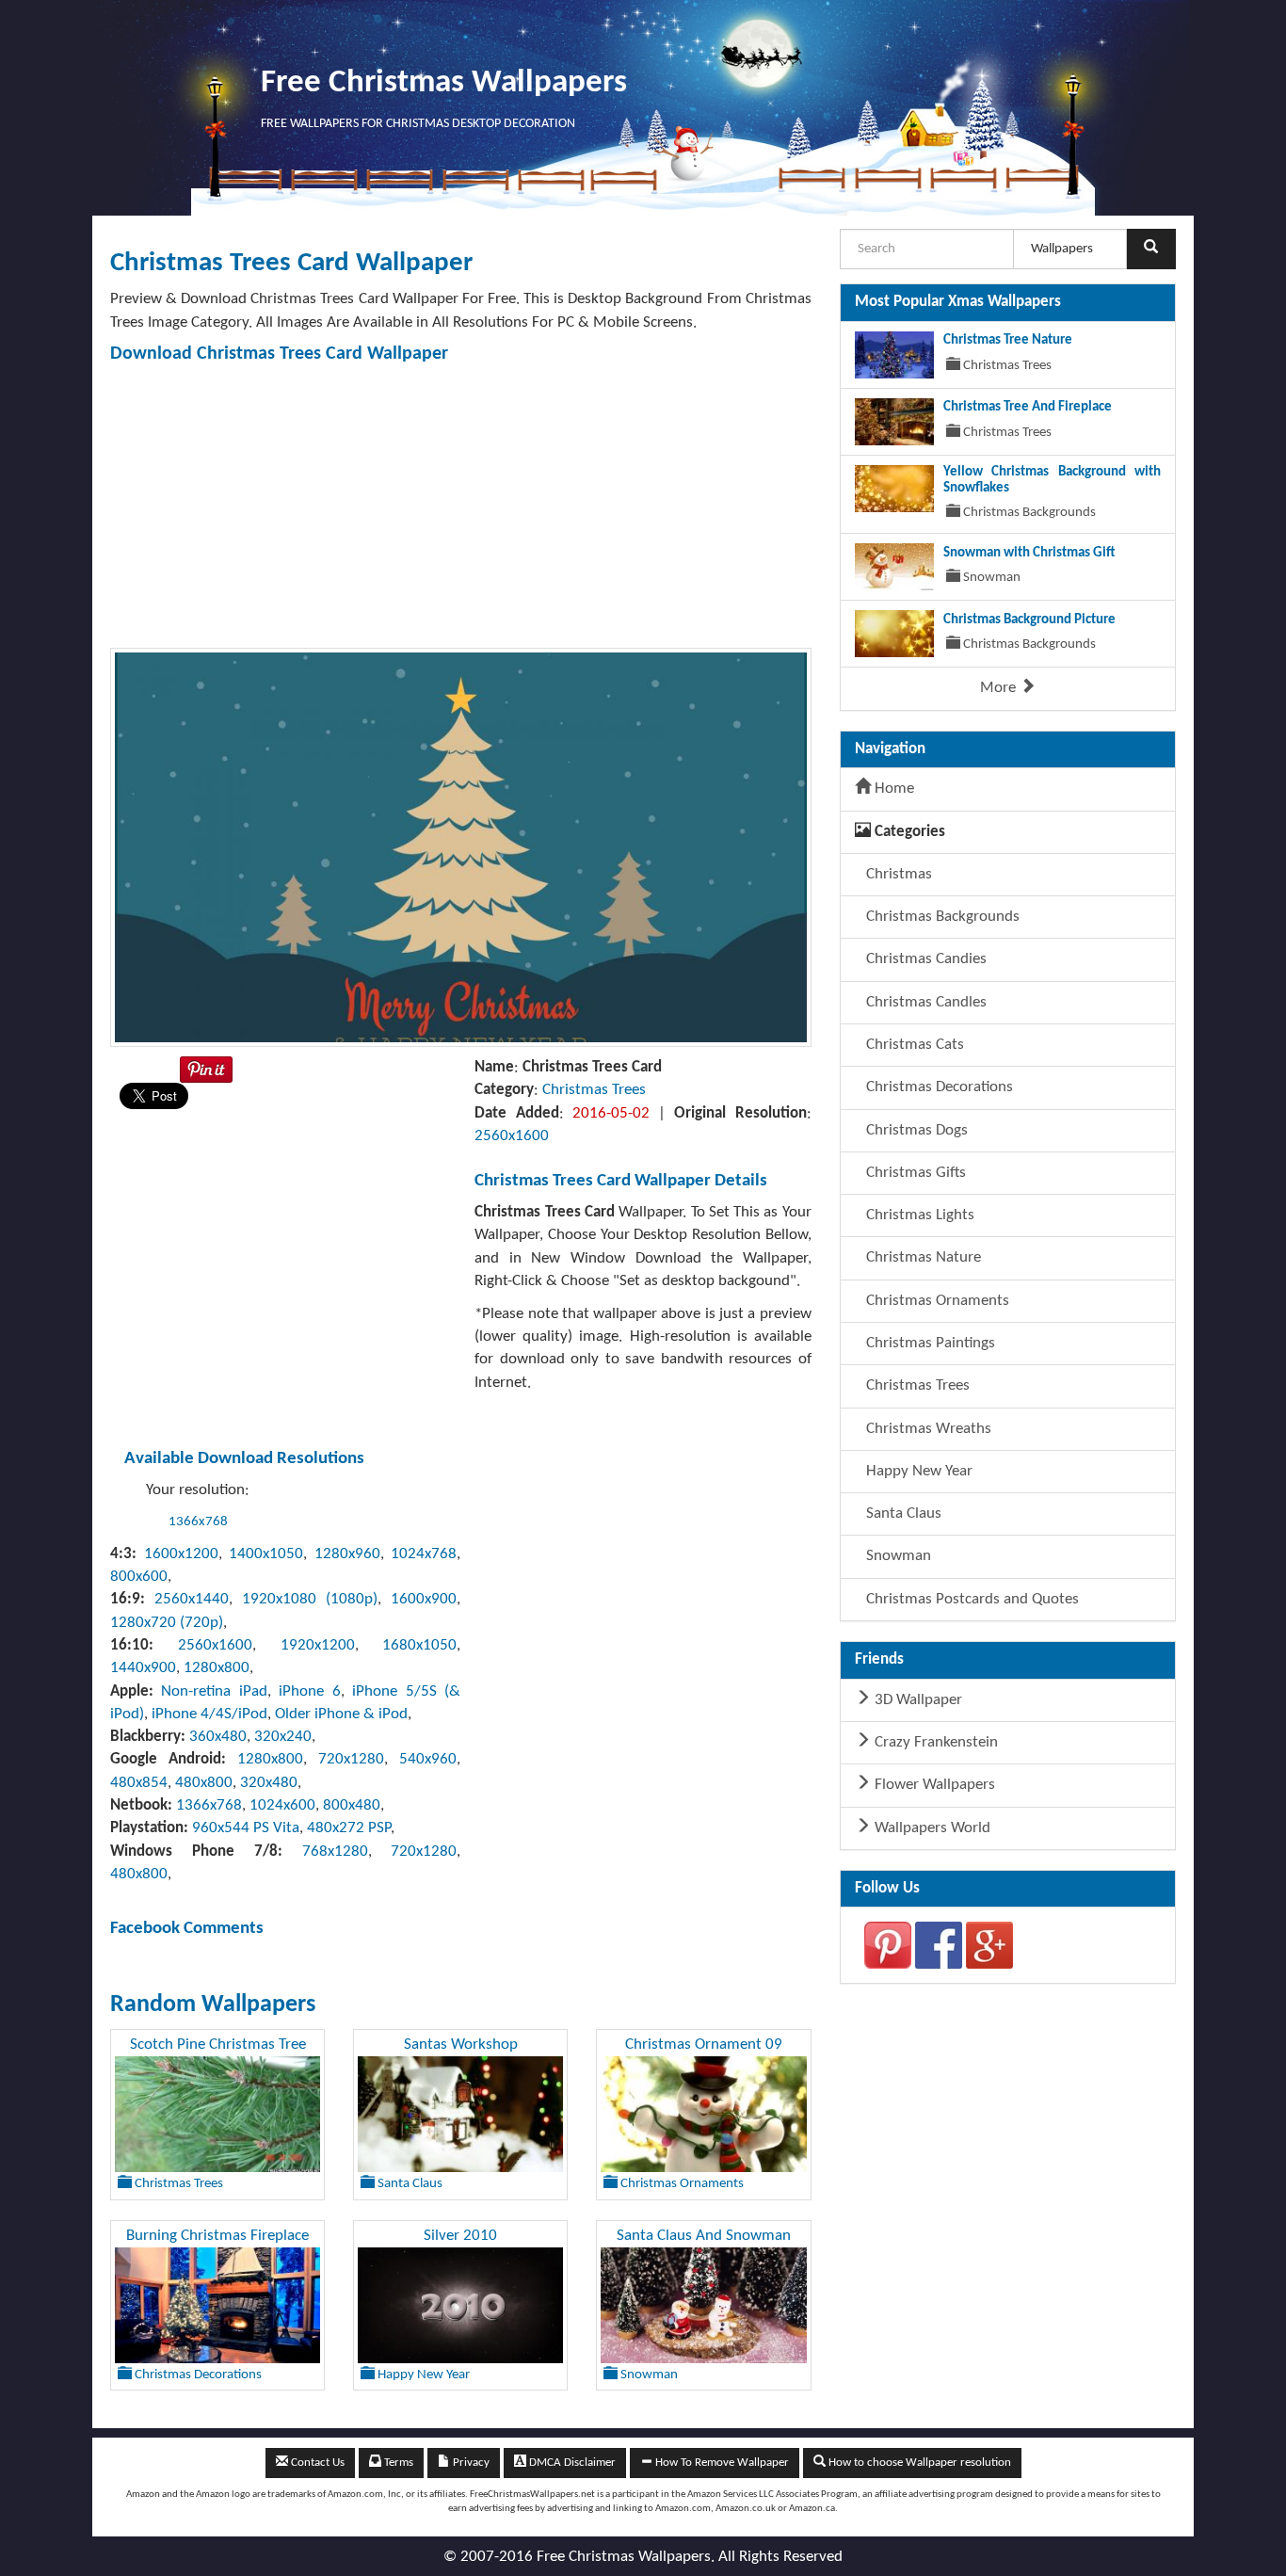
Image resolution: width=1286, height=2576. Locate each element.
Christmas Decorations (938, 1087)
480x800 (204, 1783)
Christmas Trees (594, 1090)
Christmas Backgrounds (941, 917)
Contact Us (316, 2463)
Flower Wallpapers (933, 1785)
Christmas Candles (924, 1002)
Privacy (470, 2463)
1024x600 (282, 1805)
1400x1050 (266, 1554)
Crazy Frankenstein (934, 1742)
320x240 (283, 1737)
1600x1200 (181, 1554)
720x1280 (351, 1759)
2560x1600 (512, 1136)
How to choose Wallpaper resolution (918, 2463)
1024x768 (424, 1554)
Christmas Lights (918, 1215)
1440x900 (143, 1668)
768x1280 (335, 1851)
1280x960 (347, 1554)
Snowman (897, 1556)
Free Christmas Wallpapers (444, 83)
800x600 (139, 1577)
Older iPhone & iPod (341, 1714)
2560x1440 (192, 1599)
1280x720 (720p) (167, 1623)
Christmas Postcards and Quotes (971, 1599)
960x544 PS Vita (246, 1828)
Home (892, 789)
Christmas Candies (924, 959)
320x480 (269, 1783)
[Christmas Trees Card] (461, 847)
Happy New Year (917, 1471)
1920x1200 (318, 1645)
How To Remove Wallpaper (721, 2463)
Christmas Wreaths (927, 1429)
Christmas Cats (913, 1045)
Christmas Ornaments (936, 1301)
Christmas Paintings (929, 1343)
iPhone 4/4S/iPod (209, 1714)
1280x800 (217, 1668)
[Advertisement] (461, 507)
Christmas (897, 874)
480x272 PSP (349, 1828)
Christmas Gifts (914, 1173)
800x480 (352, 1805)
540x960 (428, 1759)
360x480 (218, 1737)
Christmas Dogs (915, 1130)
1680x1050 (419, 1645)
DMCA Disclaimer (571, 2463)
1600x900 (424, 1599)
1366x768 (198, 1522)
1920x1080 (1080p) (310, 1599)
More (1000, 688)
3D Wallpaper (916, 1700)
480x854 (139, 1783)
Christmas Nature (922, 1257)
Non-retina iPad (214, 1691)
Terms (397, 2463)
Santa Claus (902, 1513)
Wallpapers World (931, 1828)
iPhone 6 (309, 1691)
